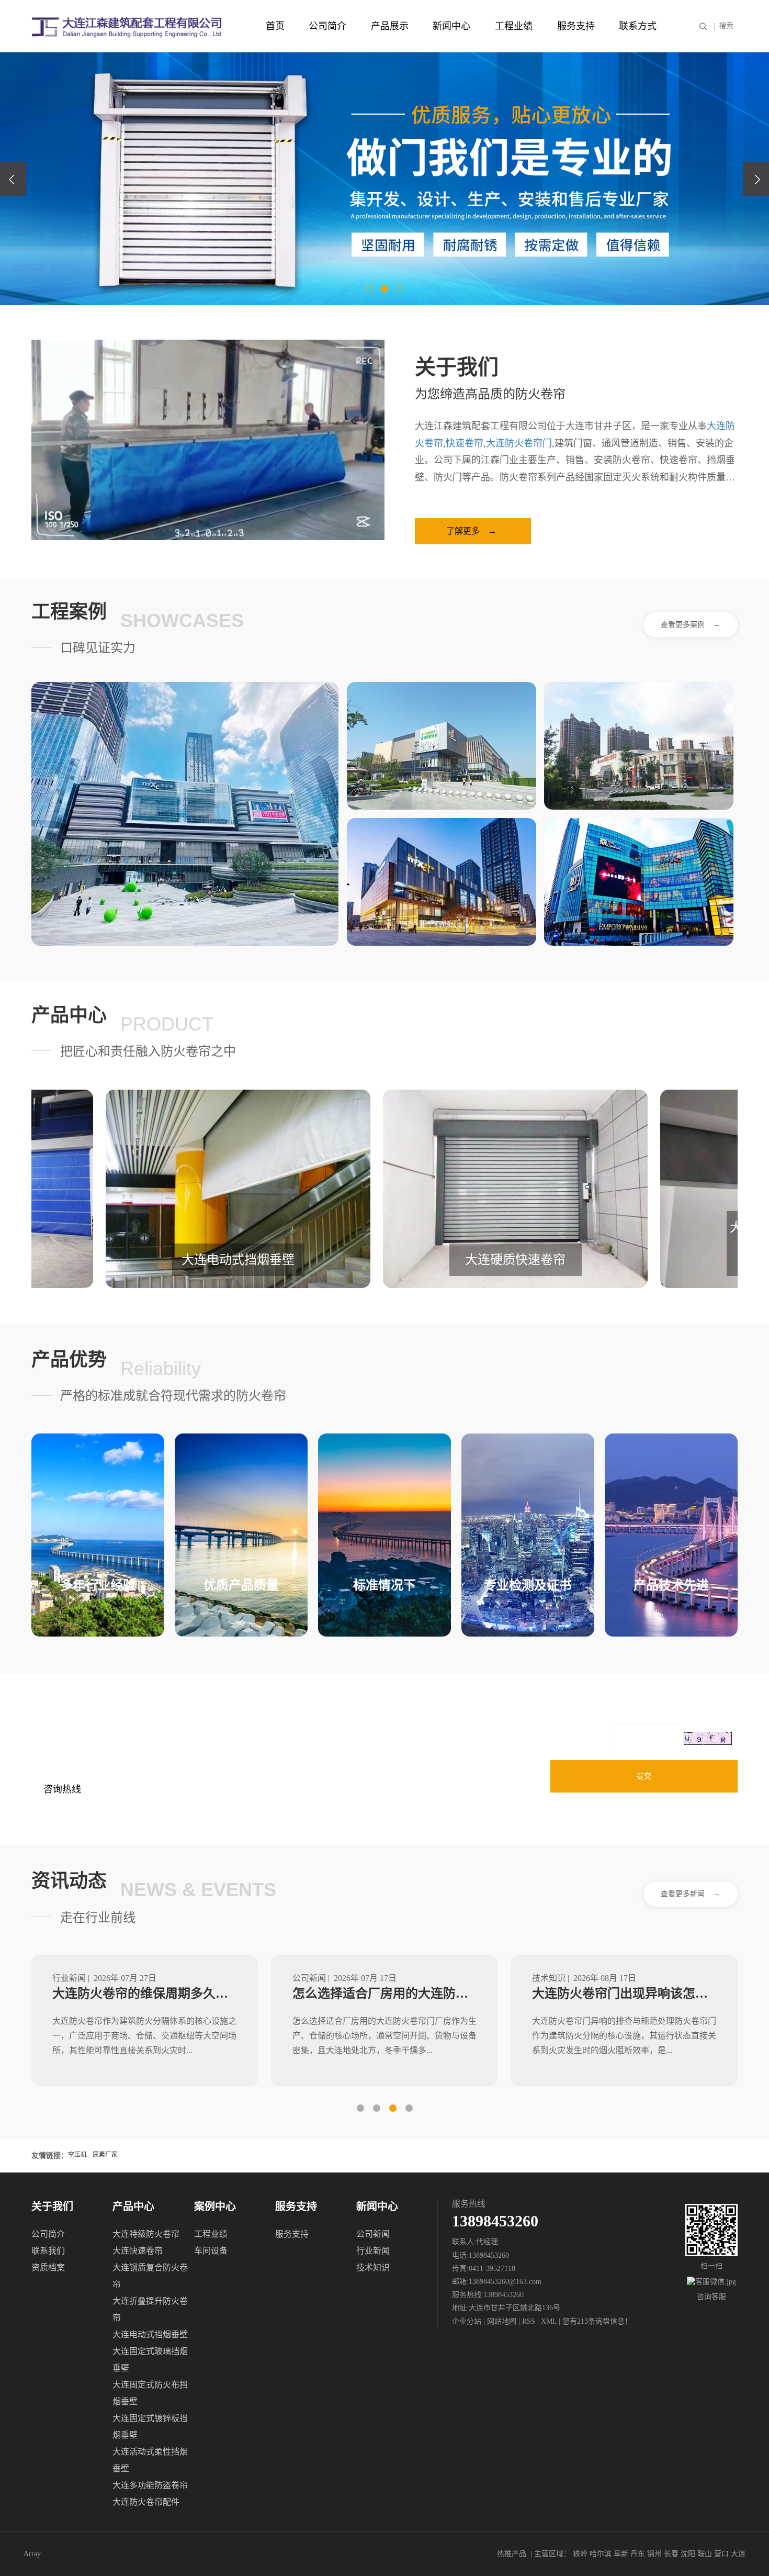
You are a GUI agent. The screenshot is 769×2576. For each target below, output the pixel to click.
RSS (529, 2321)
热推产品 (512, 2554)
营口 (721, 2554)
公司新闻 (373, 2234)
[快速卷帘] (442, 882)
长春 (671, 2554)
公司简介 (327, 26)
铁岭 (580, 2554)
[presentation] (13, 179)
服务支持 (576, 26)
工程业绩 (514, 26)
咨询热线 (62, 1789)
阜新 (621, 2554)
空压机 (78, 2155)
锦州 (654, 2554)
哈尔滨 (601, 2554)
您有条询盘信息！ (597, 2321)
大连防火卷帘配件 (146, 2502)
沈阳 (688, 2554)
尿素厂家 (105, 2155)
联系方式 (638, 26)
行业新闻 (373, 2251)
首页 (275, 26)
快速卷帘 (465, 443)
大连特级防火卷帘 (146, 2234)
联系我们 (48, 2251)
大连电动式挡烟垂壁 (150, 2334)
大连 (738, 2554)
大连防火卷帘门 (519, 443)
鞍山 (705, 2554)
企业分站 (467, 2321)
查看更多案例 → (691, 625)
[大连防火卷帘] (185, 814)
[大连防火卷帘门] (442, 746)
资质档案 (48, 2267)
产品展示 (390, 26)
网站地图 (503, 2321)
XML (549, 2321)
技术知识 (373, 2267)
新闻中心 (451, 26)
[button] (370, 289)
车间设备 (211, 2251)
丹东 (638, 2554)
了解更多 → (471, 531)
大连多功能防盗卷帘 (150, 2485)
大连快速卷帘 (138, 2251)
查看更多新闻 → (691, 1894)
